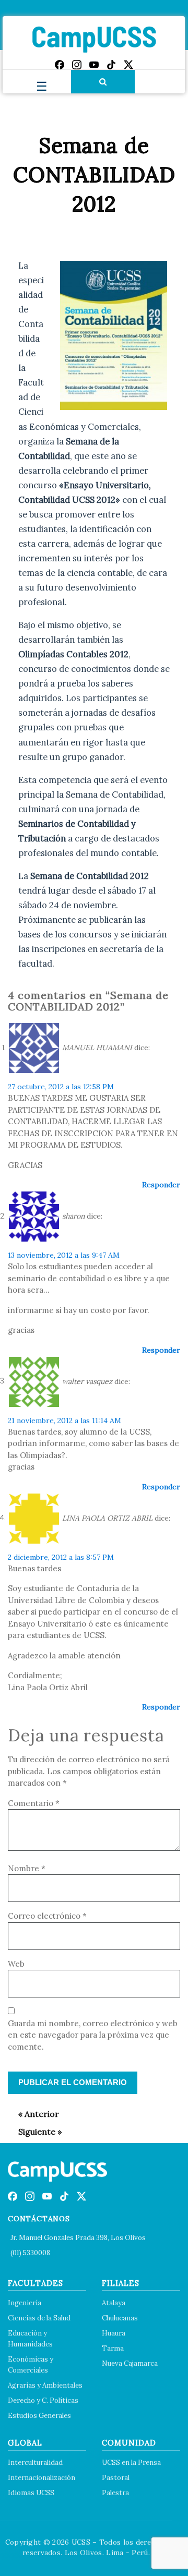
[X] (128, 65)
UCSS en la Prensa (131, 2463)
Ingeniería (25, 2303)
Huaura (114, 2333)
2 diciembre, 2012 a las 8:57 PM (61, 1557)
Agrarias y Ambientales (45, 2385)
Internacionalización (42, 2478)
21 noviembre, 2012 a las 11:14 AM (64, 1421)
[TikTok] (111, 65)
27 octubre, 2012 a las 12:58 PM (61, 1087)
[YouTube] (94, 65)
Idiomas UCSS (31, 2493)
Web (16, 1964)
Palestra (115, 2493)
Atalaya (114, 2303)
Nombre (27, 1868)
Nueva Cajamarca (130, 2363)
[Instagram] (77, 65)
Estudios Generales (39, 2416)
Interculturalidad (35, 2463)
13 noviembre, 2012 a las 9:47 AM (64, 1255)
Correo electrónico (47, 1916)
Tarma (113, 2348)
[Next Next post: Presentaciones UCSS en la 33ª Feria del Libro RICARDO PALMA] (35, 2132)
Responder (161, 1185)
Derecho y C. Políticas (43, 2400)
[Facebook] (60, 65)
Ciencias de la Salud (39, 2318)
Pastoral (116, 2478)
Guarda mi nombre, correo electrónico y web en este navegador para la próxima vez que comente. (93, 2035)
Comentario (34, 1803)
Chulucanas (120, 2318)
